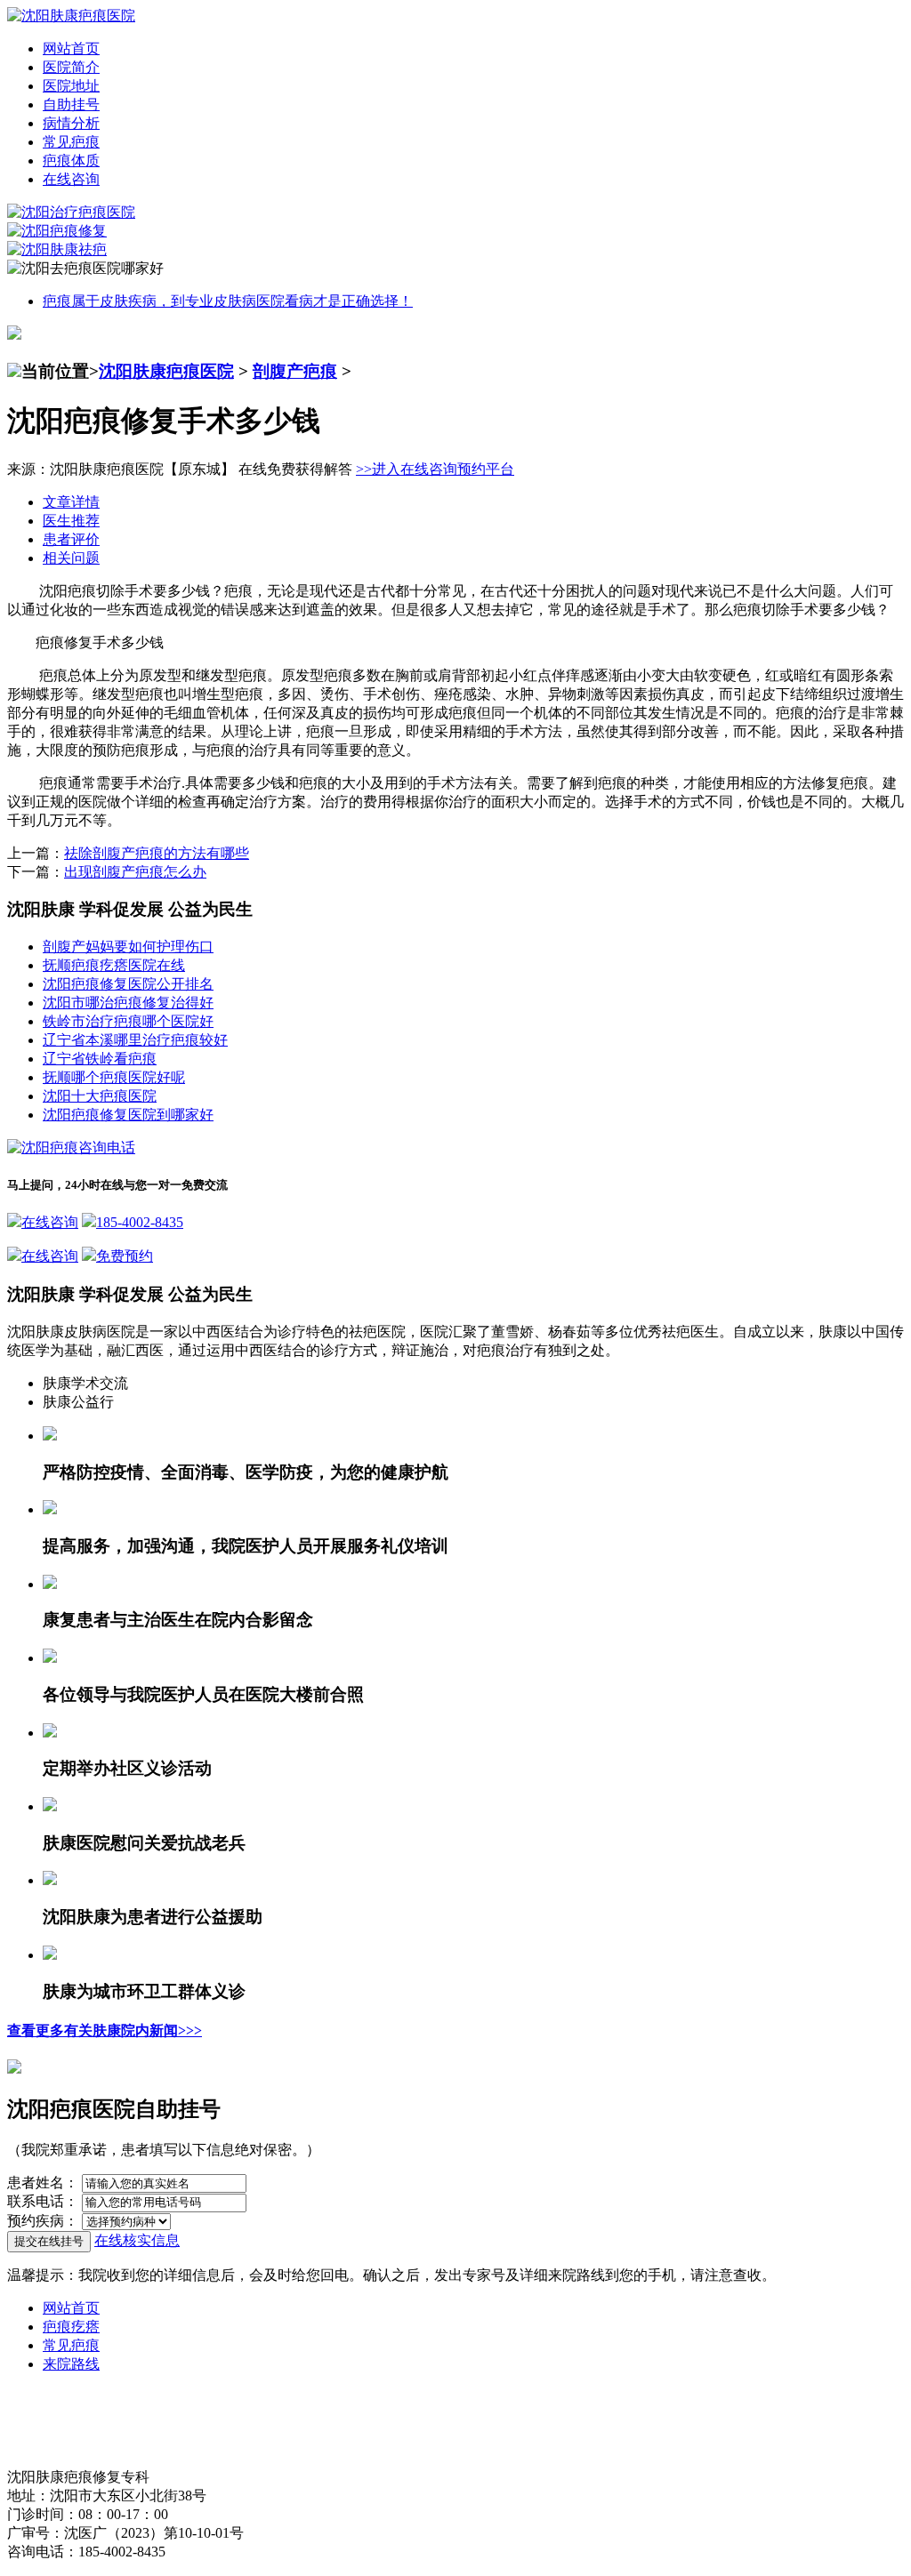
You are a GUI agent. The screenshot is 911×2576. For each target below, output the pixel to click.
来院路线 (71, 2364)
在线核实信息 (137, 2240)
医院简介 (71, 67)
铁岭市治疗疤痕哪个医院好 (128, 1021)
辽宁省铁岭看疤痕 (100, 1059)
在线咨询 (71, 179)
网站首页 (71, 48)
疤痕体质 (71, 160)
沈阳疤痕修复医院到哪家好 (128, 1115)
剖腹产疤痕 (295, 371)
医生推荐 (71, 521)
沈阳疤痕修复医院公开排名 (128, 984)
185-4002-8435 (140, 1222)
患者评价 (71, 539)
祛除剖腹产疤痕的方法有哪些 (157, 853)
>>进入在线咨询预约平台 (435, 469)
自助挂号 (71, 104)
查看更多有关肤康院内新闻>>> (105, 2030)
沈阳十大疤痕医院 (100, 1096)
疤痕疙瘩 (71, 2327)
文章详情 (71, 502)
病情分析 (71, 123)
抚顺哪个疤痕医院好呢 (114, 1077)
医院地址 (71, 86)
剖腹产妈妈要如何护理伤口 (128, 947)
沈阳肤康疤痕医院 (166, 371)
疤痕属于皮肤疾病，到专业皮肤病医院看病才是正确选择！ (228, 301)
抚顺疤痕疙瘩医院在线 (114, 965)
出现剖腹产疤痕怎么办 (135, 872)
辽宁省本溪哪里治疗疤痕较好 (135, 1040)
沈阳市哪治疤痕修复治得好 (128, 1003)
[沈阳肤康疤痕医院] (71, 16)
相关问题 (71, 558)
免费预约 (125, 1256)
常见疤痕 (71, 142)
